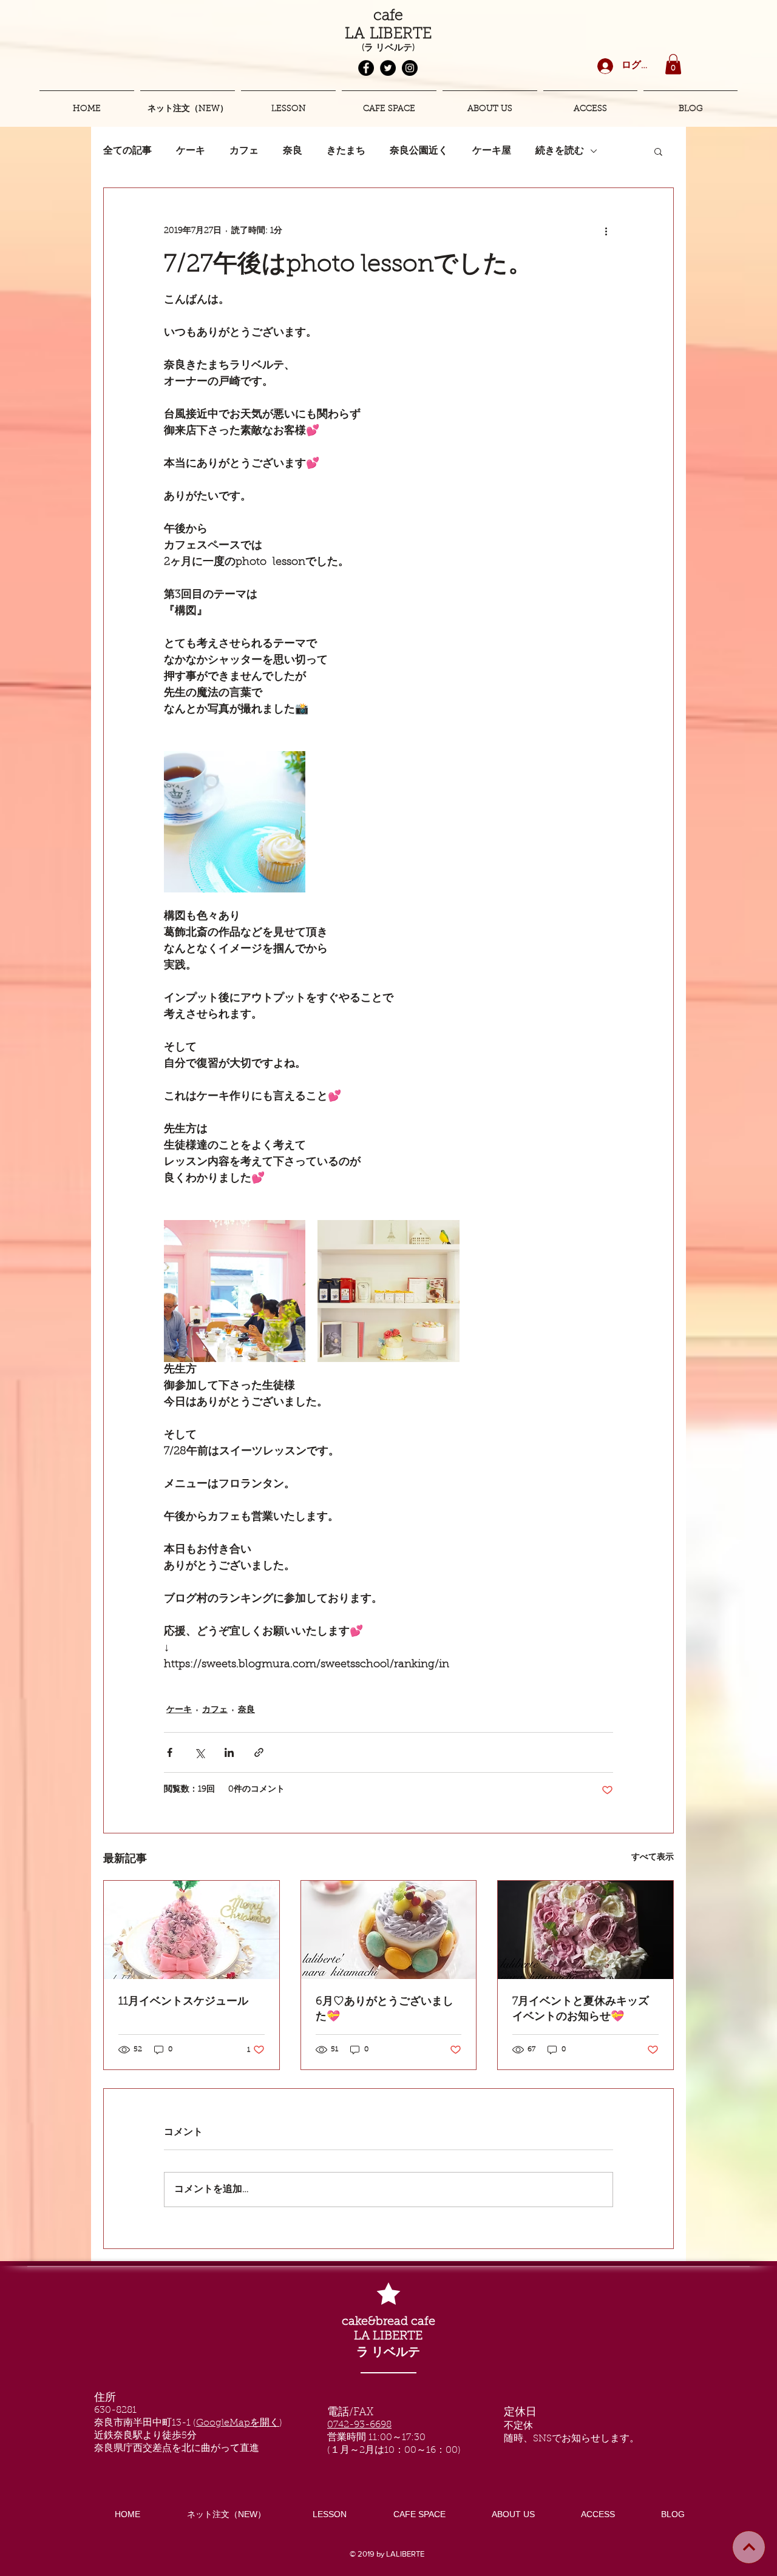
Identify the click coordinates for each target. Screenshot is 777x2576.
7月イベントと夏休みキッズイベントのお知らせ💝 (581, 2010)
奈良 (293, 151)
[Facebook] (366, 68)
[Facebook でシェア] (170, 1752)
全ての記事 (127, 151)
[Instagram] (410, 68)
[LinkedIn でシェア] (229, 1752)
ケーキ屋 (492, 151)
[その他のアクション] (606, 232)
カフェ (244, 151)
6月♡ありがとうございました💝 (385, 2010)
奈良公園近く (419, 151)
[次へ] (749, 2547)
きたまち (346, 151)
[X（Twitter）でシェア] (199, 1752)
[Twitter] (388, 68)
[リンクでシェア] (259, 1752)
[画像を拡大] (235, 822)
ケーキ (191, 151)
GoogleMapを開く (238, 2423)
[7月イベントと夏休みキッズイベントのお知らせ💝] (585, 1930)
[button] (673, 64)
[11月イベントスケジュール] (192, 1930)
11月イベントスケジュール (183, 2002)
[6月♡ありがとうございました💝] (389, 1930)
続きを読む (560, 151)
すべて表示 (653, 1858)
